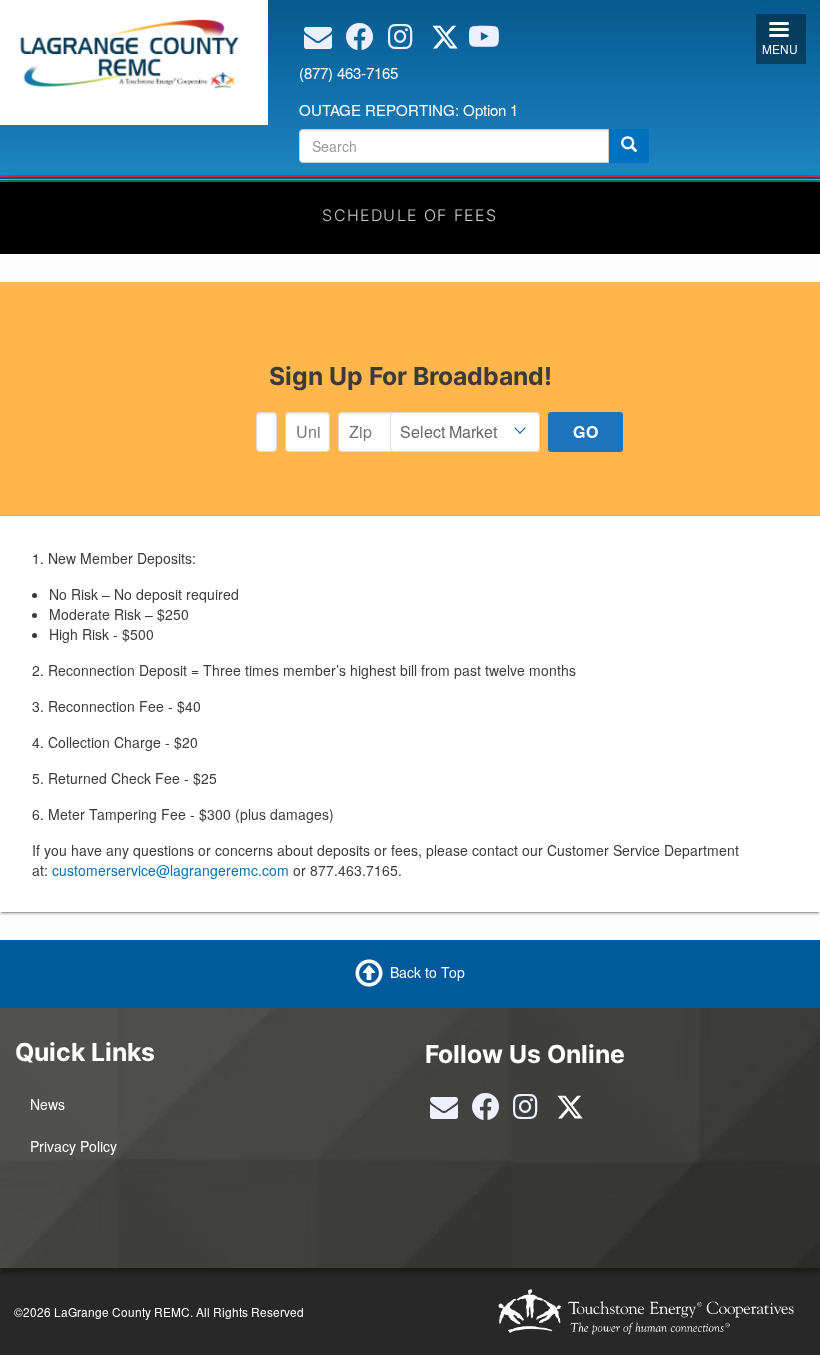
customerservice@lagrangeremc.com (170, 870)
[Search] (629, 146)
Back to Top (427, 971)
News (47, 1104)
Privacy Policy (73, 1146)
